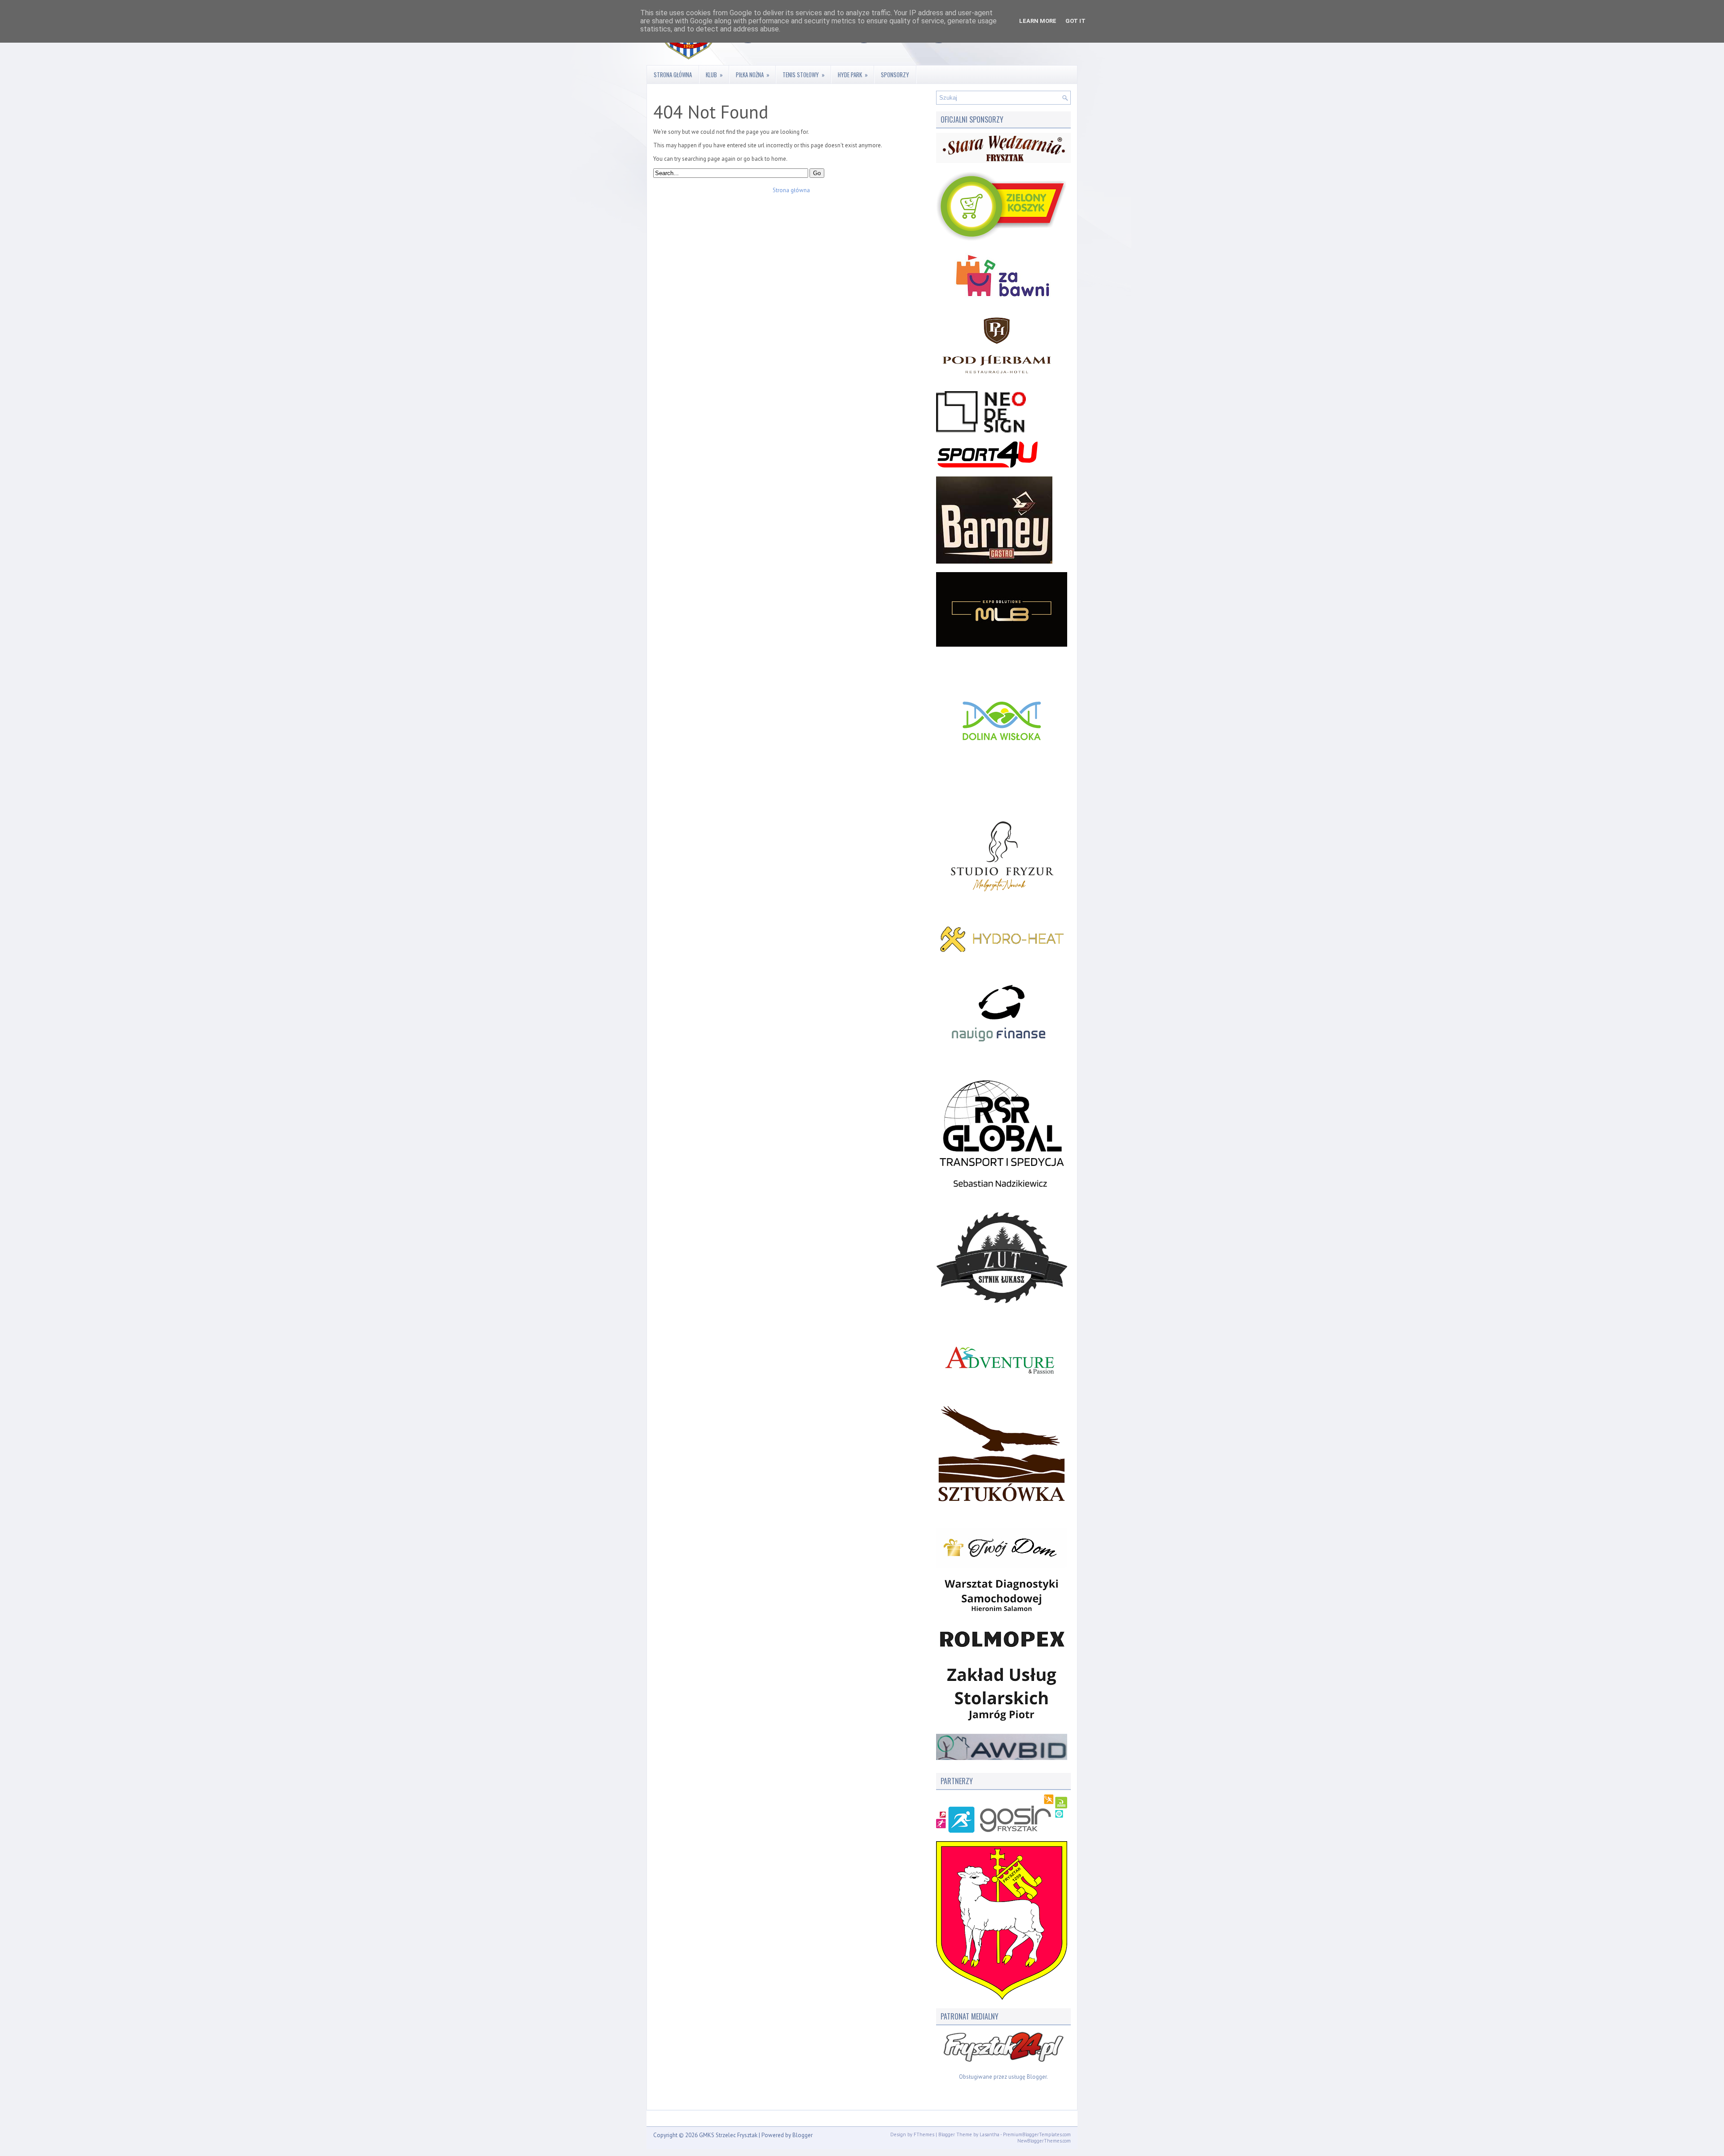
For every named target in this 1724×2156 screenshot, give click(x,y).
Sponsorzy (895, 75)
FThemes (924, 2134)
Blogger (1037, 2077)
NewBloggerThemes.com (1044, 2141)
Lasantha (990, 2134)
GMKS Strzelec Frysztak (728, 2135)
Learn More (1038, 21)
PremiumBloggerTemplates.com (1037, 2134)
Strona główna (673, 75)
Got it (1075, 21)
